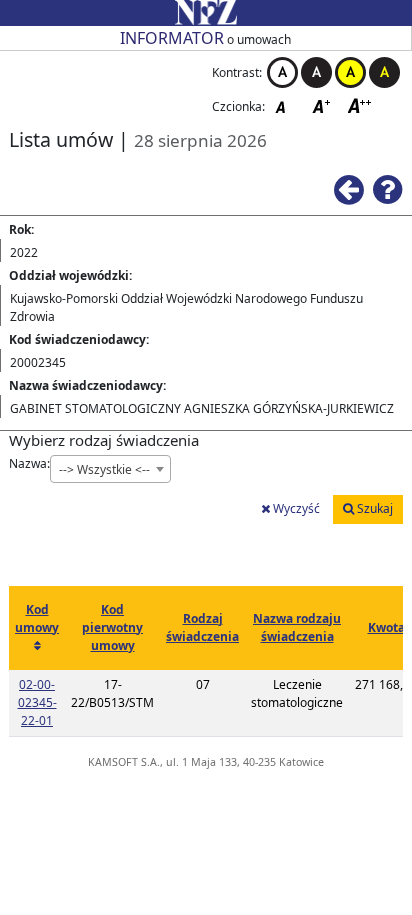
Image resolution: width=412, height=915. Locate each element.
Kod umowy (37, 618)
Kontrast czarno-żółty (384, 72)
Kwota (386, 627)
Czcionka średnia (323, 105)
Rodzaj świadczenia (202, 627)
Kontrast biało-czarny (282, 72)
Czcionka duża (360, 105)
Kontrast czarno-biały (316, 72)
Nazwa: (29, 463)
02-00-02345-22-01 (37, 702)
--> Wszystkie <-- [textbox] (104, 469)
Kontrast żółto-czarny (350, 72)
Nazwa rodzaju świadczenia (297, 627)
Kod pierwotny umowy (112, 627)
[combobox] (110, 469)
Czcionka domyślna (286, 105)
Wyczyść (295, 508)
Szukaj (373, 508)
